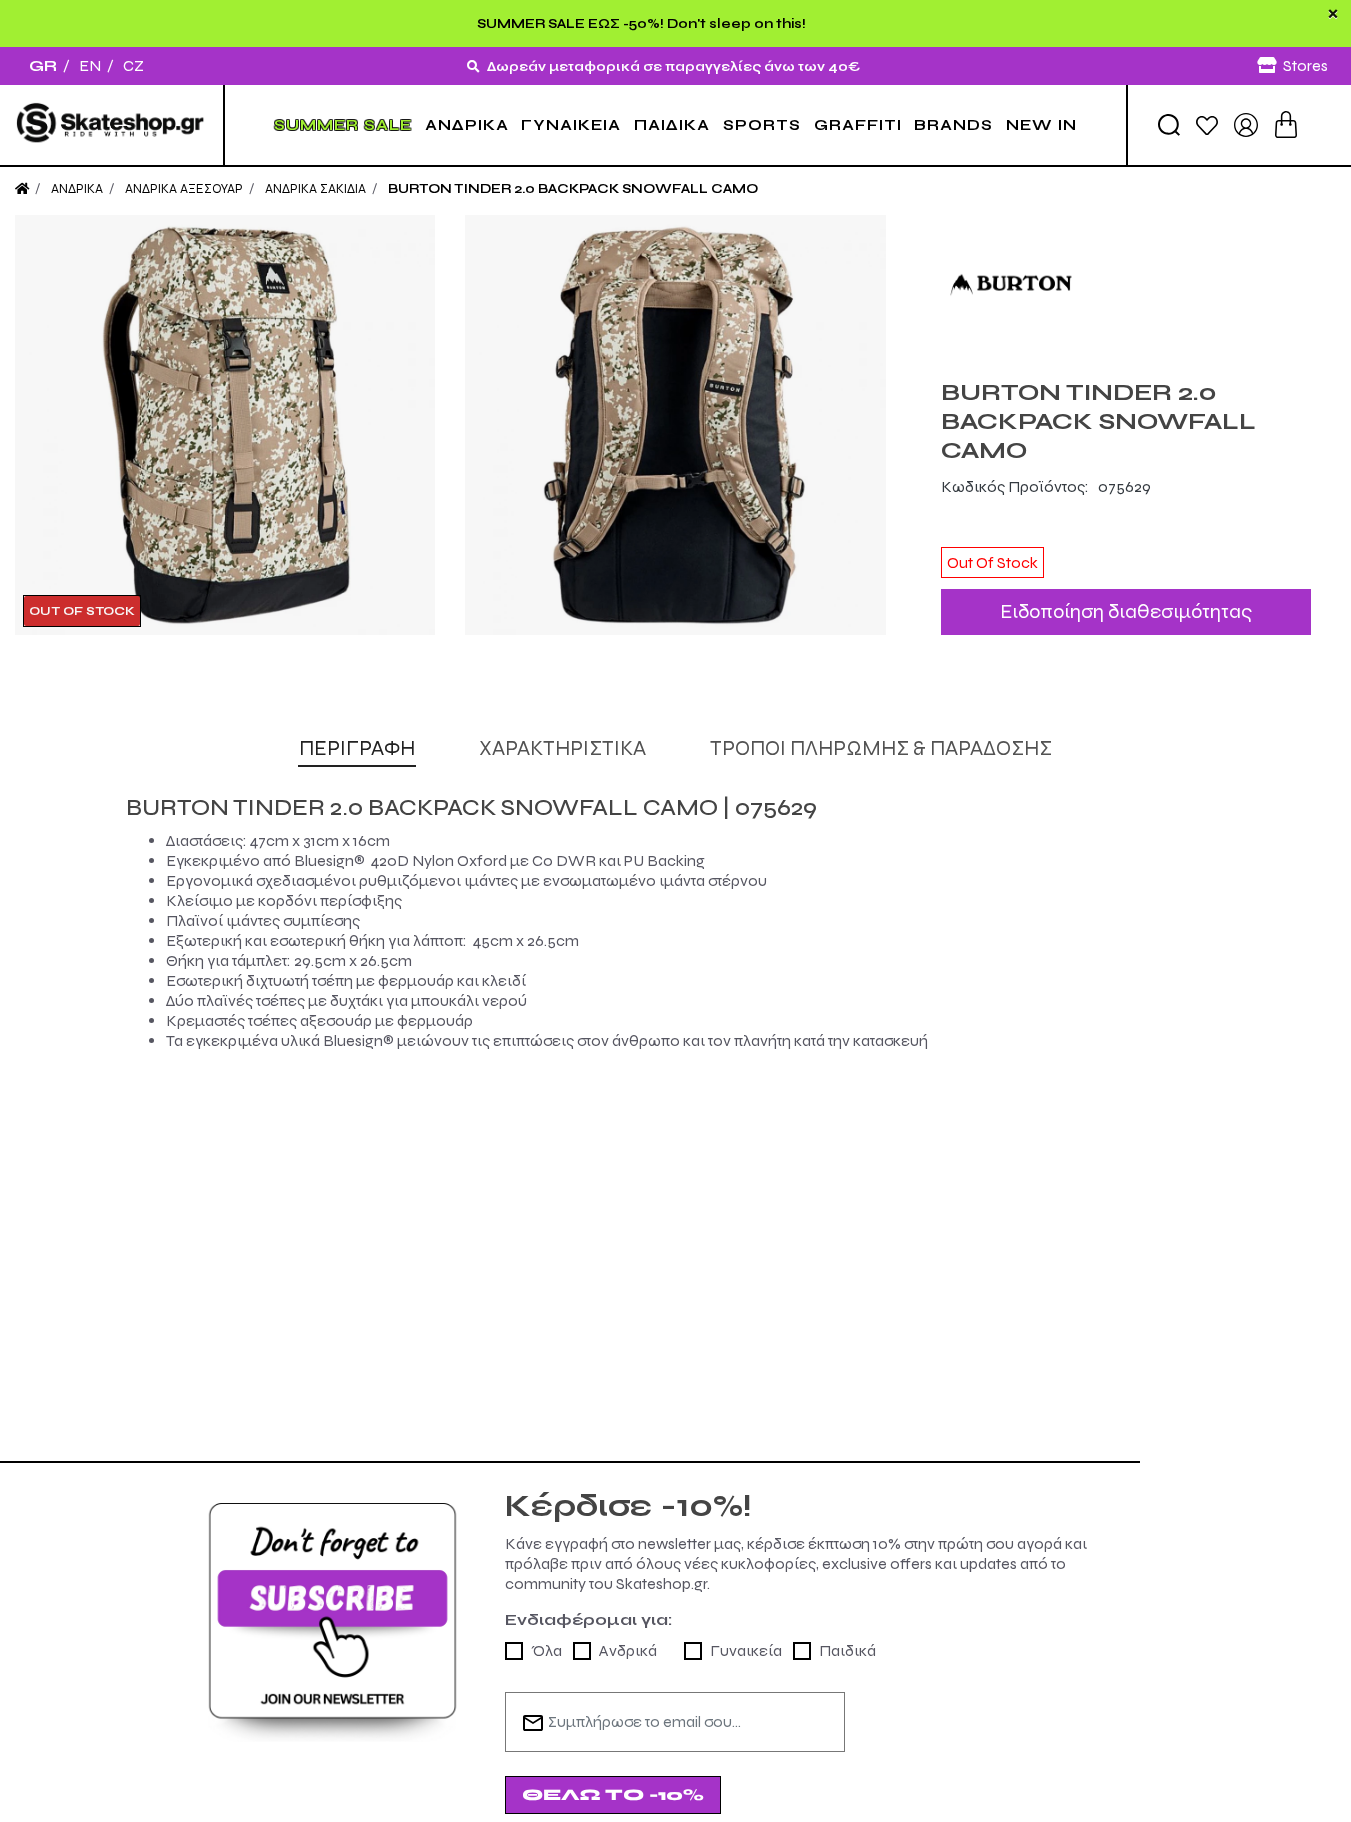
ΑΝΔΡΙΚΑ (467, 125)
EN (90, 65)
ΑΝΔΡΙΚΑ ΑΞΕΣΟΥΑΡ (184, 189)
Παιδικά (847, 1650)
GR (43, 65)
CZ (133, 65)
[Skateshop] (111, 124)
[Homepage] (22, 189)
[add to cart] (1286, 124)
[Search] (1169, 125)
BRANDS (953, 125)
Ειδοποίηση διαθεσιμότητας (1126, 611)
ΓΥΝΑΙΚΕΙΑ (571, 125)
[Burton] (1126, 285)
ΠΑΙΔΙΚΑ (672, 125)
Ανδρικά (628, 1650)
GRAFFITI (858, 125)
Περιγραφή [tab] (357, 748)
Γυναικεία (746, 1650)
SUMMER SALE (343, 125)
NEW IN (1041, 125)
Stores (1305, 65)
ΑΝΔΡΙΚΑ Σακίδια (315, 189)
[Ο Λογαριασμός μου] (1246, 123)
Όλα (546, 1650)
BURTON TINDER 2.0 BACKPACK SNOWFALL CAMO (573, 189)
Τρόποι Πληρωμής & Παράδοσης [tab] (881, 748)
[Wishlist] (1207, 124)
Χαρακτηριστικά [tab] (562, 748)
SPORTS (762, 125)
